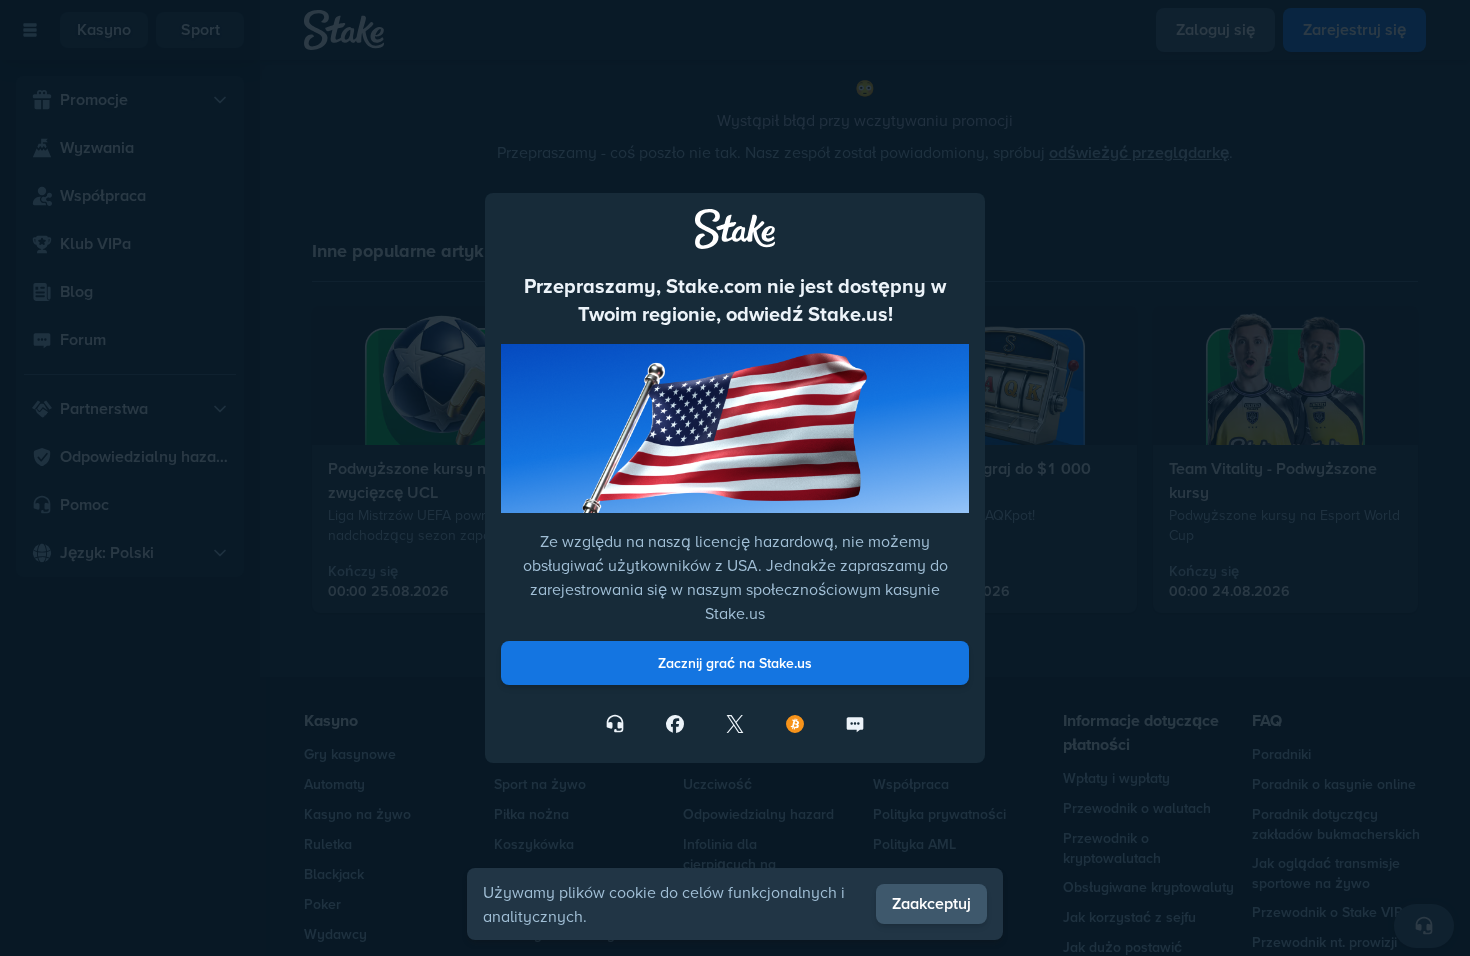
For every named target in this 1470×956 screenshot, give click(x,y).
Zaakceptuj (931, 903)
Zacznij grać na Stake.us (735, 663)
